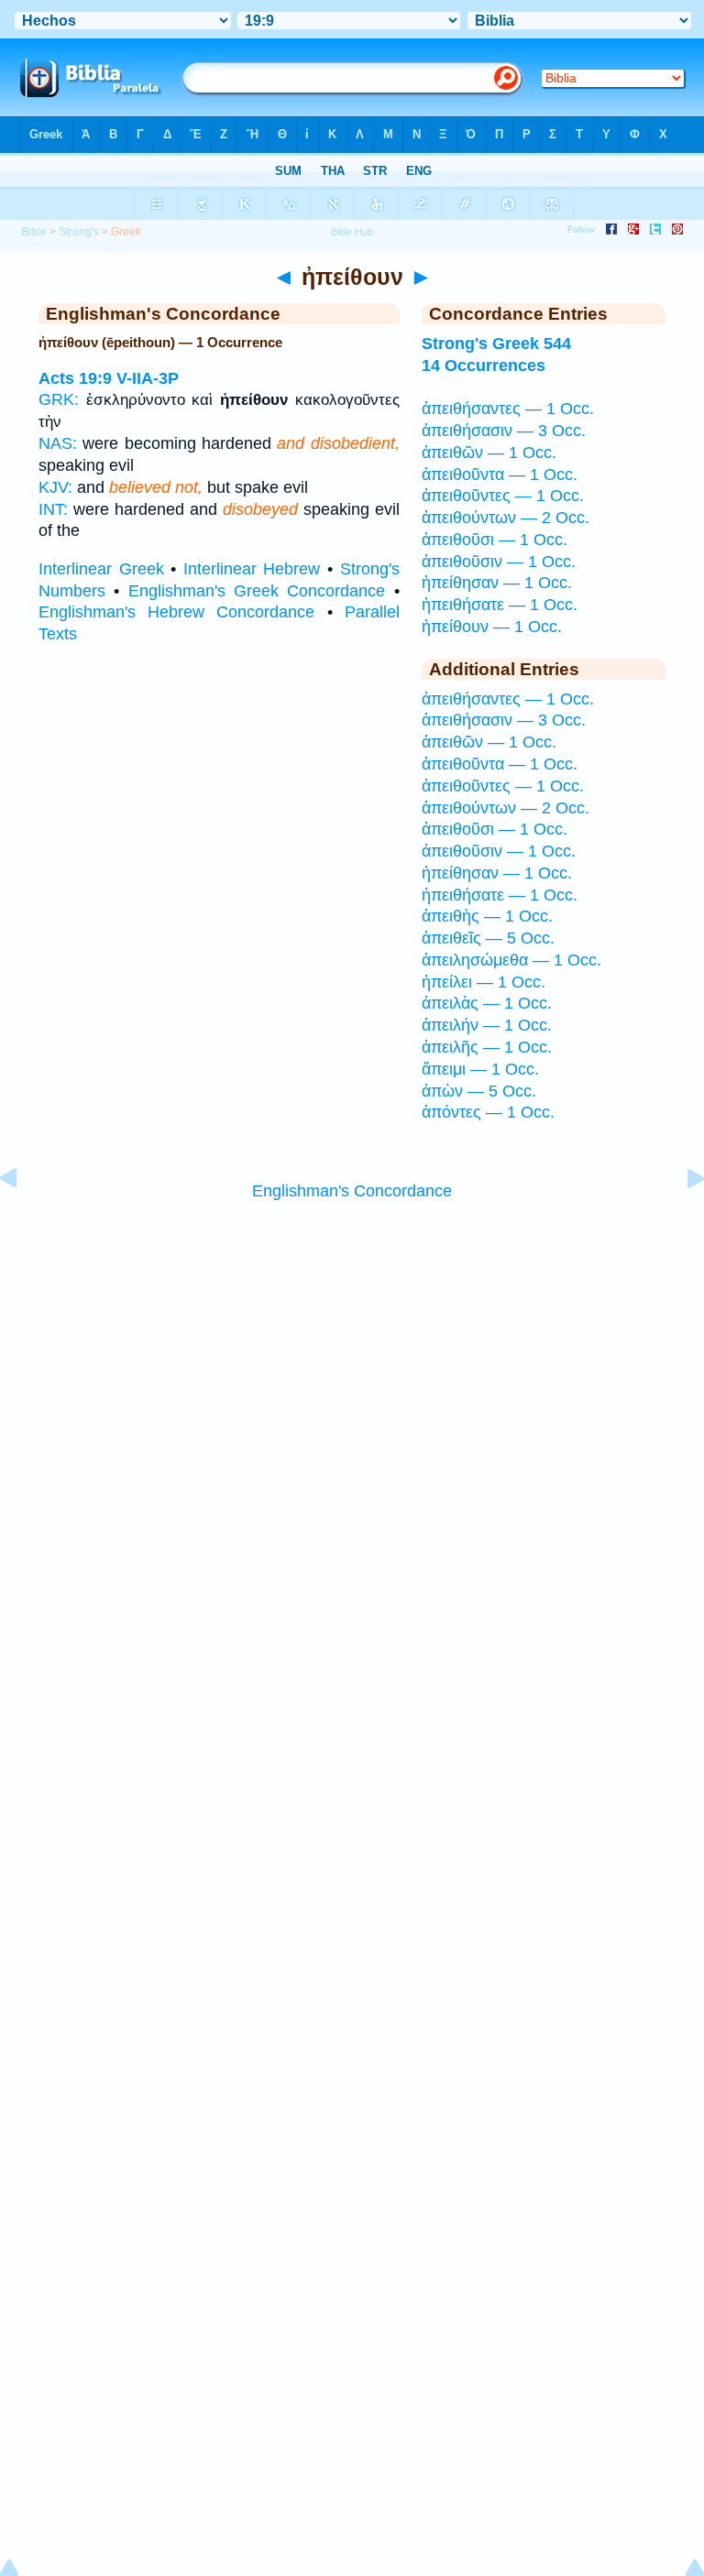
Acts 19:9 (75, 378)
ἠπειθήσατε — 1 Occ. (500, 605)
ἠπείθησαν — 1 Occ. (497, 583)
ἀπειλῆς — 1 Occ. (487, 1047)
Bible (34, 232)
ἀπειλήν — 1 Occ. (487, 1025)
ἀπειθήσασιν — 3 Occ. (504, 431)
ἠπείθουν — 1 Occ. (492, 627)
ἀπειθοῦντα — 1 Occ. (500, 475)
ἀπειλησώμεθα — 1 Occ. (511, 960)
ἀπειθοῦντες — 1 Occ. (503, 496)
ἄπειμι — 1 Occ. (480, 1069)
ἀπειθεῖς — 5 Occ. (488, 938)
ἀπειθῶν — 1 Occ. (489, 453)
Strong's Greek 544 (496, 344)
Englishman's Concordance (352, 1191)
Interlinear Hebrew (252, 569)
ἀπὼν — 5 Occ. (479, 1091)
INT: (53, 509)
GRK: (59, 399)
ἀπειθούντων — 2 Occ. (506, 518)
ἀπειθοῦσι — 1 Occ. (495, 540)
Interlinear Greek (101, 569)
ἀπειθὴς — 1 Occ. (487, 916)
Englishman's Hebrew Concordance (176, 612)
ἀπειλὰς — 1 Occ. (487, 1003)
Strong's (79, 232)
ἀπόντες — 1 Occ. (488, 1112)
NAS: (58, 443)
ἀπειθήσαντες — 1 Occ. (508, 409)
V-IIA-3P (148, 378)
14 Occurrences (484, 366)
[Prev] (23, 1219)
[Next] (681, 1219)
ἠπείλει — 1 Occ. (484, 982)
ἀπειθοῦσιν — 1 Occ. (499, 562)
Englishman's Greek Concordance (257, 591)
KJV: (55, 487)
